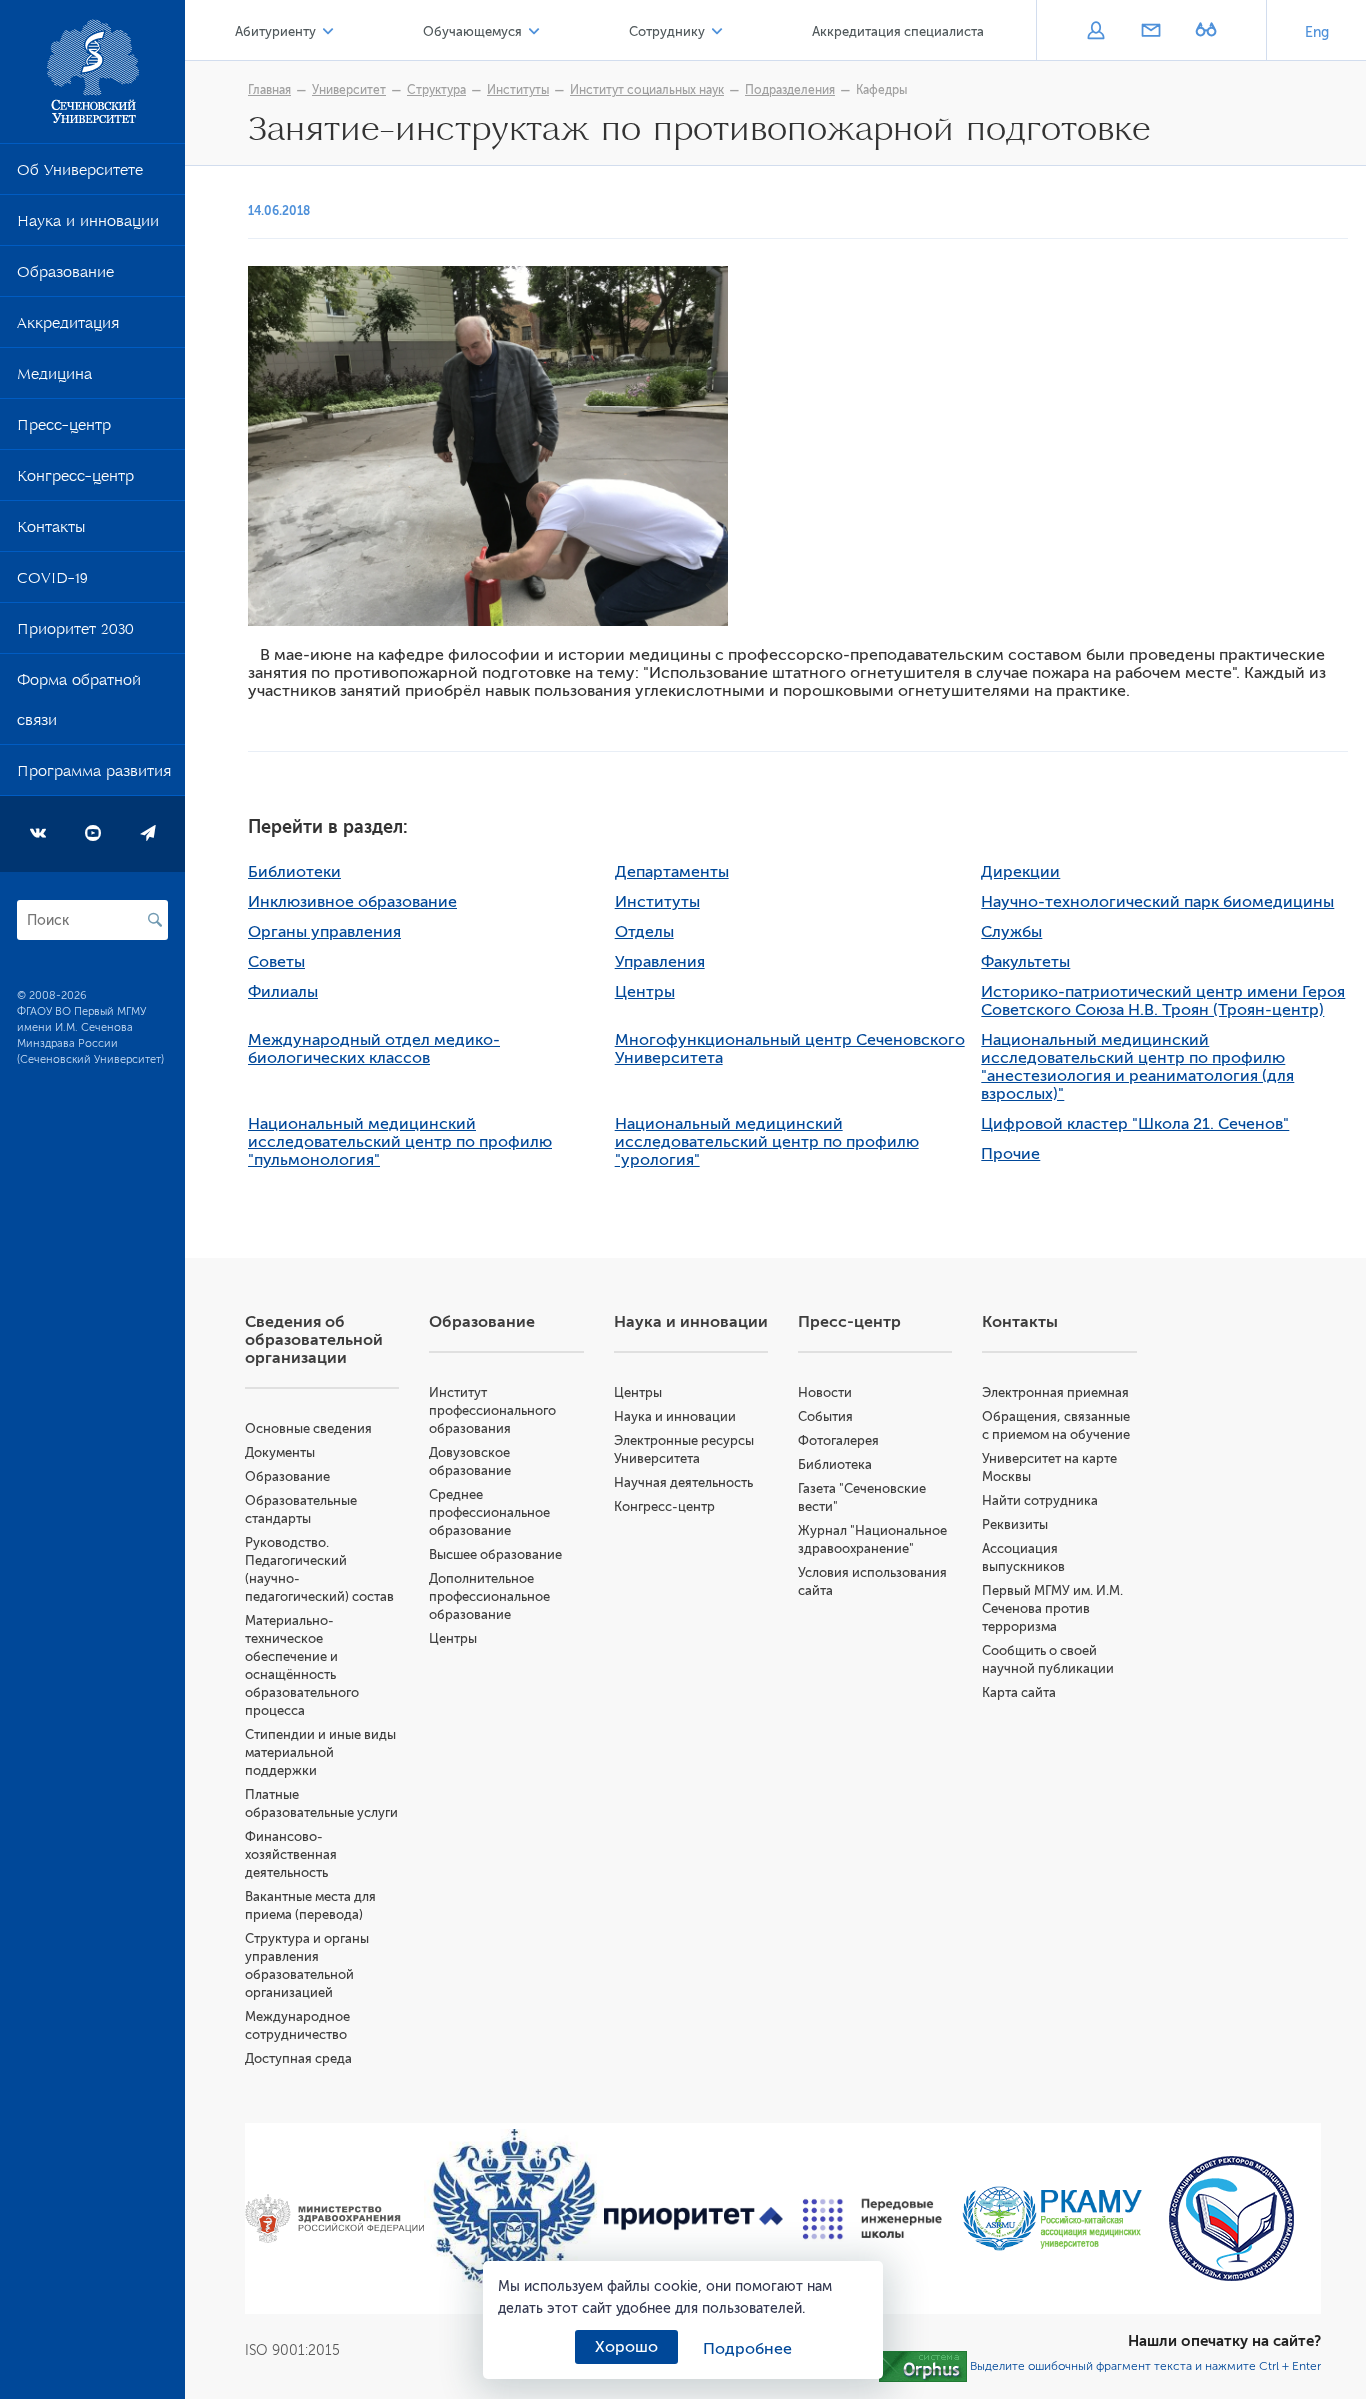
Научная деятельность (683, 1482)
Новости (825, 1392)
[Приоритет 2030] (693, 2219)
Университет (349, 90)
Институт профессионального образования (492, 1410)
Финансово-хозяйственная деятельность (291, 1854)
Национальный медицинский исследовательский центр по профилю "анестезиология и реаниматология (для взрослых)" (1137, 1067)
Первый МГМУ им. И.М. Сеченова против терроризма (1052, 1608)
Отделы (644, 932)
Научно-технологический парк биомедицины (1157, 902)
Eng (1317, 32)
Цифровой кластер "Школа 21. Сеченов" (1135, 1124)
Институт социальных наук (647, 90)
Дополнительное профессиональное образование (489, 1596)
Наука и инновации (88, 225)
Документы (280, 1452)
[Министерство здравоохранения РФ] (334, 2219)
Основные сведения (308, 1428)
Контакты (51, 531)
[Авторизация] (1095, 32)
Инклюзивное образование (352, 902)
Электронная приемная (1055, 1392)
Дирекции (1020, 872)
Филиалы (283, 992)
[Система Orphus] (923, 2366)
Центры (645, 992)
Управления (660, 962)
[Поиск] (155, 920)
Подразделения (790, 90)
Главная (269, 90)
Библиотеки (294, 872)
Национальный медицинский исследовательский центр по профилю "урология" (767, 1142)
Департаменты (672, 872)
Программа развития (94, 775)
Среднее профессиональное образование (489, 1512)
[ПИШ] (872, 2219)
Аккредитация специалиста (898, 31)
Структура (436, 90)
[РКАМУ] (1051, 2218)
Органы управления (324, 932)
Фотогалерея (838, 1440)
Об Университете (80, 174)
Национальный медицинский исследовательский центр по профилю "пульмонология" (400, 1142)
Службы (1011, 932)
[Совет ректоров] (1231, 2218)
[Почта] (1150, 32)
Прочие (1010, 1154)
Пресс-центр (64, 429)
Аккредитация (68, 327)
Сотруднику (667, 31)
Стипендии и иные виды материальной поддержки (320, 1752)
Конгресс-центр (75, 480)
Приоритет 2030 (75, 633)
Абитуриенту (275, 31)
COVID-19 (52, 582)
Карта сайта (1019, 1692)
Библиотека (835, 1464)
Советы (276, 962)
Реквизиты (1015, 1524)
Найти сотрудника (1040, 1500)
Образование (65, 276)
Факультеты (1025, 962)
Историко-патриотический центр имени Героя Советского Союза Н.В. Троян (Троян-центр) (1163, 1001)
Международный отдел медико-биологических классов (374, 1049)
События (825, 1416)
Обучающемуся (472, 31)
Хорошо (626, 2347)
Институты (518, 90)
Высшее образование (495, 1554)
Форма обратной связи (79, 704)
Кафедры (881, 90)
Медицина (54, 378)
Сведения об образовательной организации (314, 1340)
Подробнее (747, 2349)
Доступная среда (298, 2058)
